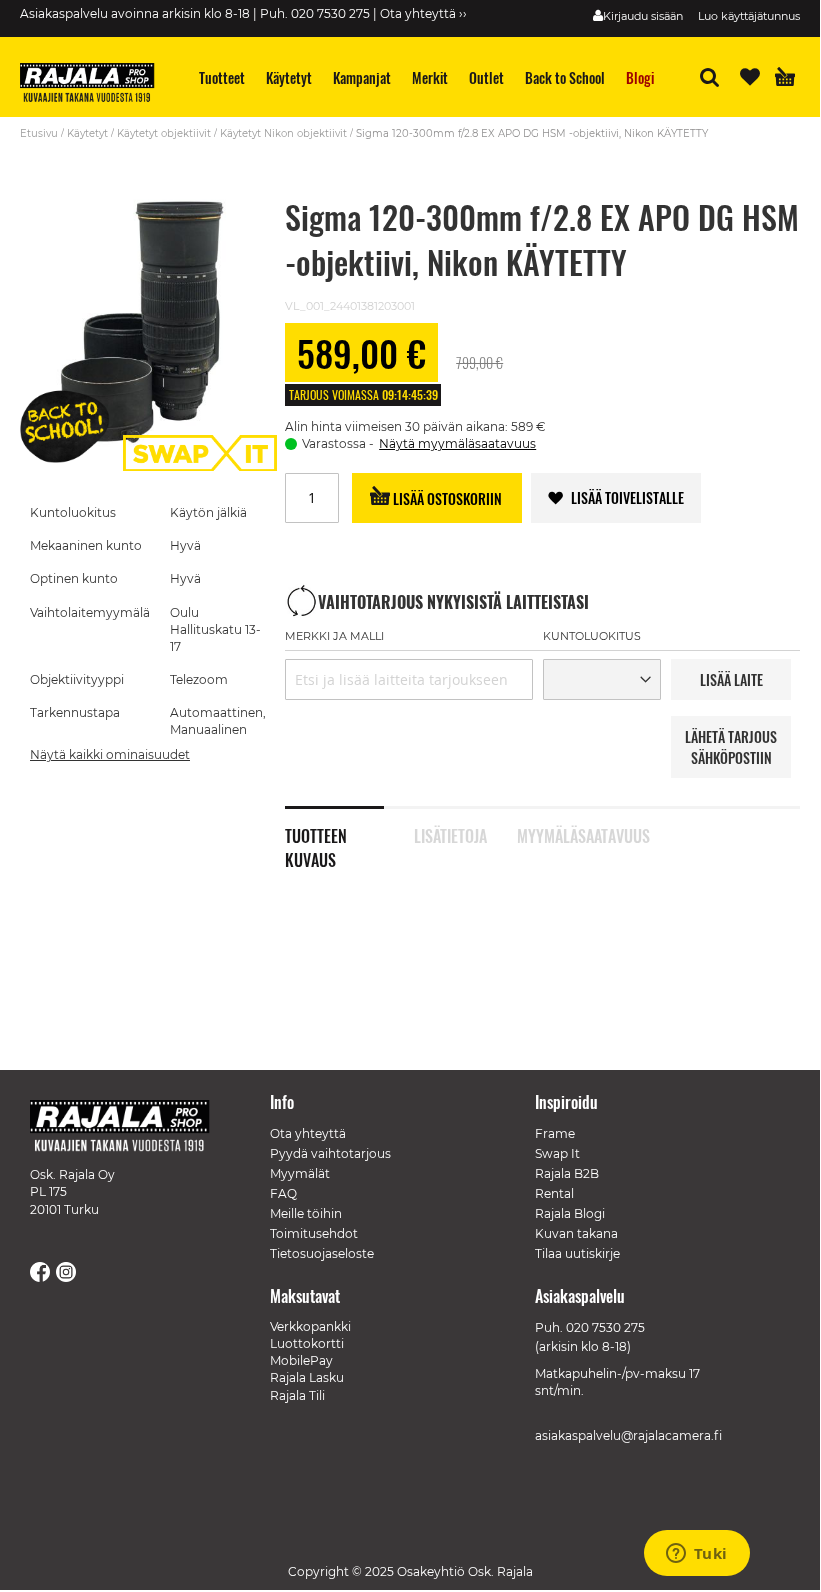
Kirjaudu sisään (643, 16)
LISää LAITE (731, 679)
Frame (555, 1133)
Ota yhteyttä (308, 1133)
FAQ (283, 1193)
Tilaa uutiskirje (577, 1253)
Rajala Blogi (570, 1213)
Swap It (557, 1153)
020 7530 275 (605, 1327)
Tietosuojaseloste (322, 1253)
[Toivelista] (750, 77)
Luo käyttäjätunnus (749, 16)
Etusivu (39, 133)
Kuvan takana (576, 1233)
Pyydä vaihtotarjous (330, 1153)
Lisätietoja (450, 834)
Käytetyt (87, 133)
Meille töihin (306, 1213)
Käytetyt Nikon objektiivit (283, 133)
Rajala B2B (567, 1173)
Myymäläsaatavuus (566, 834)
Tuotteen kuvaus (316, 834)
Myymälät (300, 1173)
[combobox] (408, 679)
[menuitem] (222, 77)
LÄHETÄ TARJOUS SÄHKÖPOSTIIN (731, 747)
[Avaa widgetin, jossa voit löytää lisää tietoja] (696, 1555)
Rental (554, 1193)
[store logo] (95, 85)
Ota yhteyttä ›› (423, 13)
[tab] (349, 825)
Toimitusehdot (314, 1233)
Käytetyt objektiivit (164, 133)
